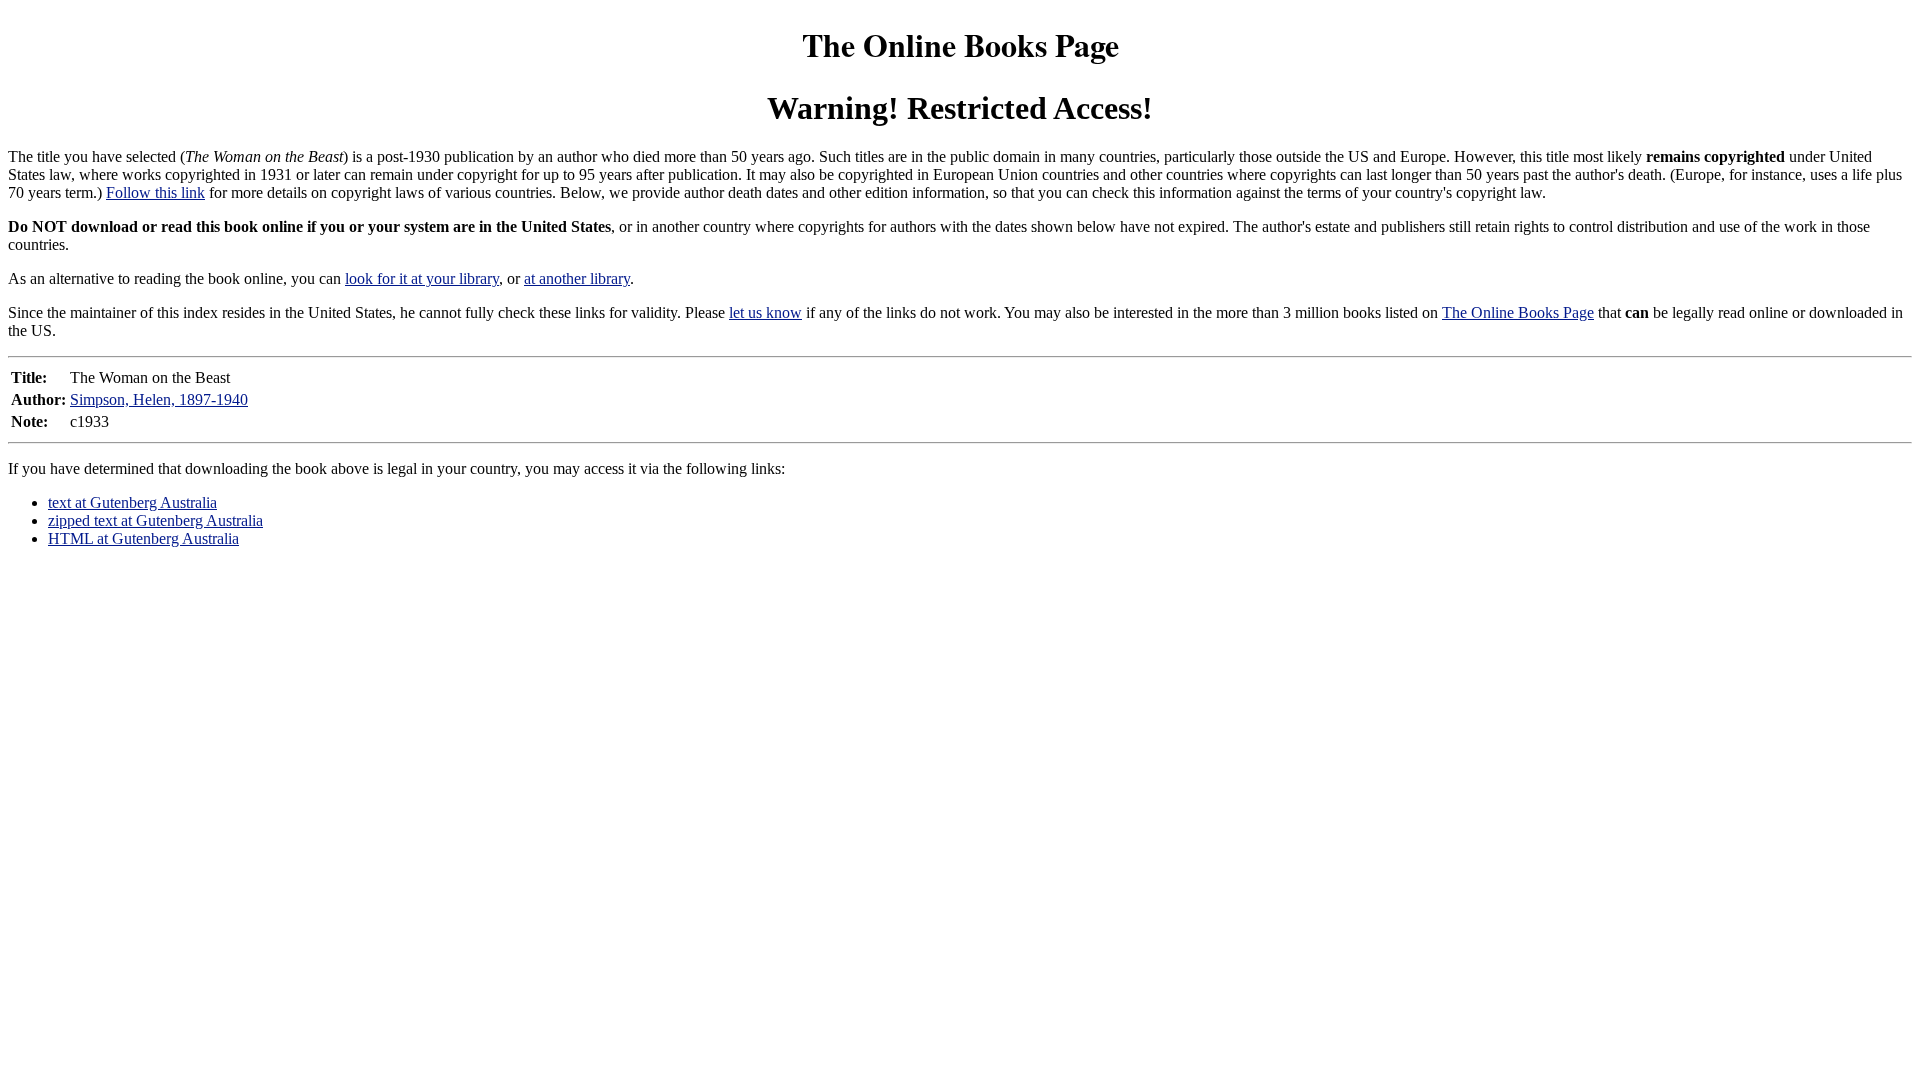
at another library (577, 278)
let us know (765, 312)
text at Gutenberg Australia (132, 502)
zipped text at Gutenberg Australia (155, 520)
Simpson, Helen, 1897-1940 (159, 399)
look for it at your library (422, 278)
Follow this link (155, 192)
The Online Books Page (960, 44)
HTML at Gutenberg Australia (143, 538)
